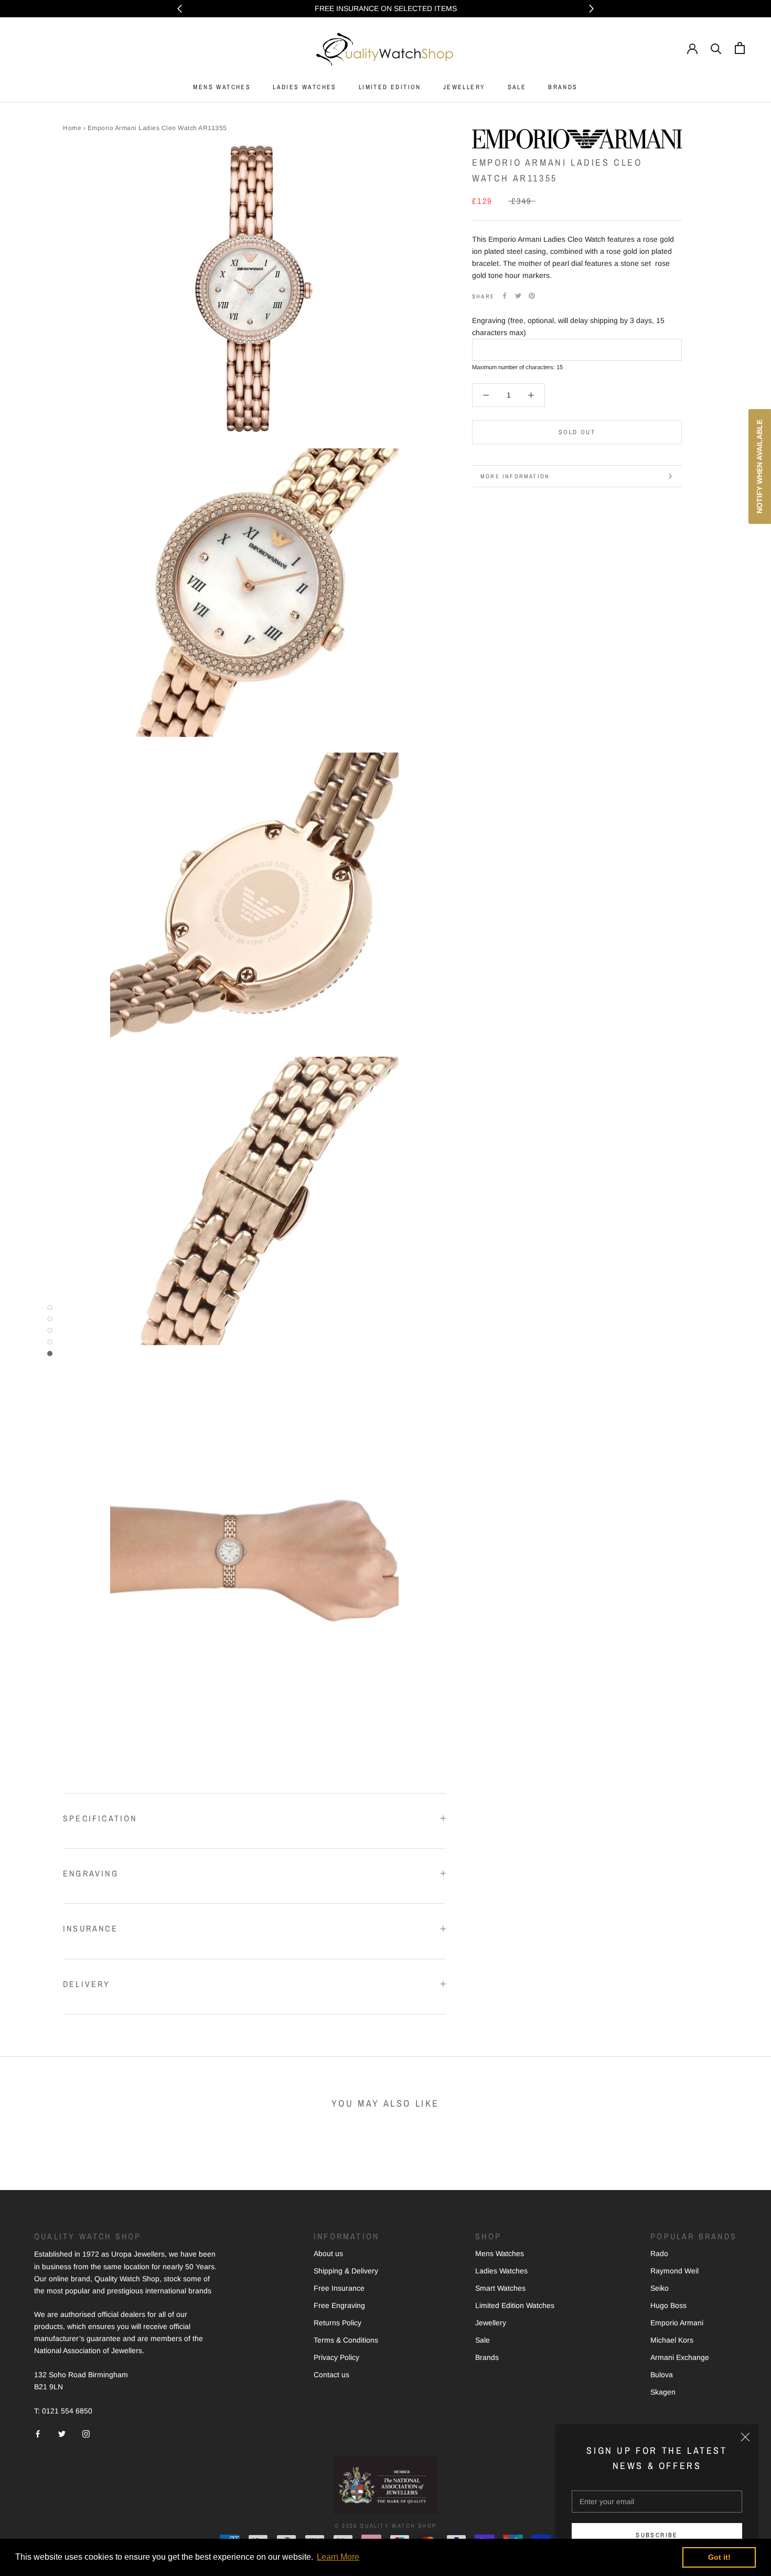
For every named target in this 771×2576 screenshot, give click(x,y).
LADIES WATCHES (305, 87)
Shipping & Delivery (346, 2271)
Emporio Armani (677, 2323)
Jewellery (491, 2323)
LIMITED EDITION (390, 87)
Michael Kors (672, 2340)
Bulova (662, 2375)
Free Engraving (339, 2305)
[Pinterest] (532, 296)
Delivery (87, 1984)
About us (328, 2253)
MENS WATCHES (222, 87)
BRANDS (563, 87)
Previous (180, 9)
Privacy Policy (336, 2357)
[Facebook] (505, 296)
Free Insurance (339, 2288)
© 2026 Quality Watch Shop (385, 2526)
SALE (517, 87)
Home (72, 128)
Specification (100, 1818)
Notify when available (759, 466)
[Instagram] (86, 2434)
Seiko (660, 2288)
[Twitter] (518, 296)
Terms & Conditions (346, 2340)
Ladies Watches (501, 2271)
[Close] (745, 2437)
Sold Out (577, 432)
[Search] (716, 48)
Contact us (331, 2375)
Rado (659, 2253)
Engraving (91, 1873)
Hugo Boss (668, 2305)
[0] (740, 48)
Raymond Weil (674, 2271)
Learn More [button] (338, 2557)
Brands (487, 2357)
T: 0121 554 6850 (63, 2411)
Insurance (90, 1928)
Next (591, 9)
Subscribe (657, 2535)
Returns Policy (338, 2323)
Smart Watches (500, 2288)
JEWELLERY (464, 87)
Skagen (663, 2392)
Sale (483, 2340)
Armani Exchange (680, 2357)
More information (515, 476)
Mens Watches (500, 2253)
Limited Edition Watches (515, 2305)
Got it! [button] (719, 2557)
